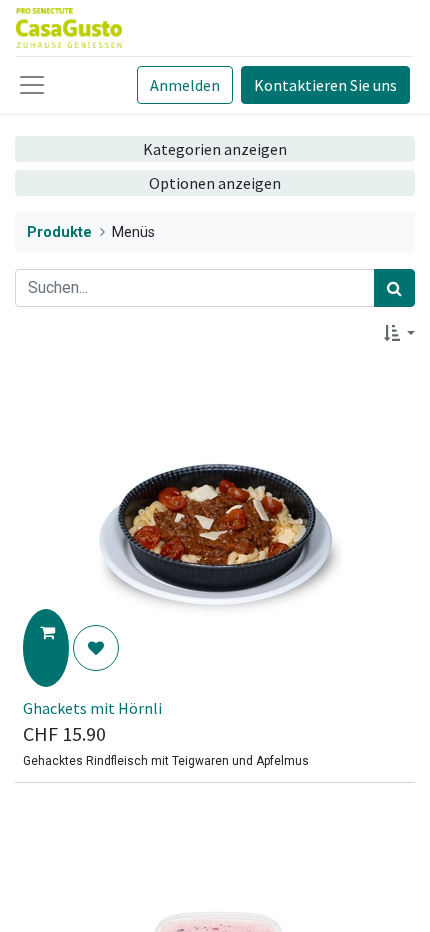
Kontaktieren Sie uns (325, 85)
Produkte (59, 232)
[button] (399, 333)
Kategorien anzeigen (215, 149)
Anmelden (185, 85)
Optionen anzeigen (215, 183)
